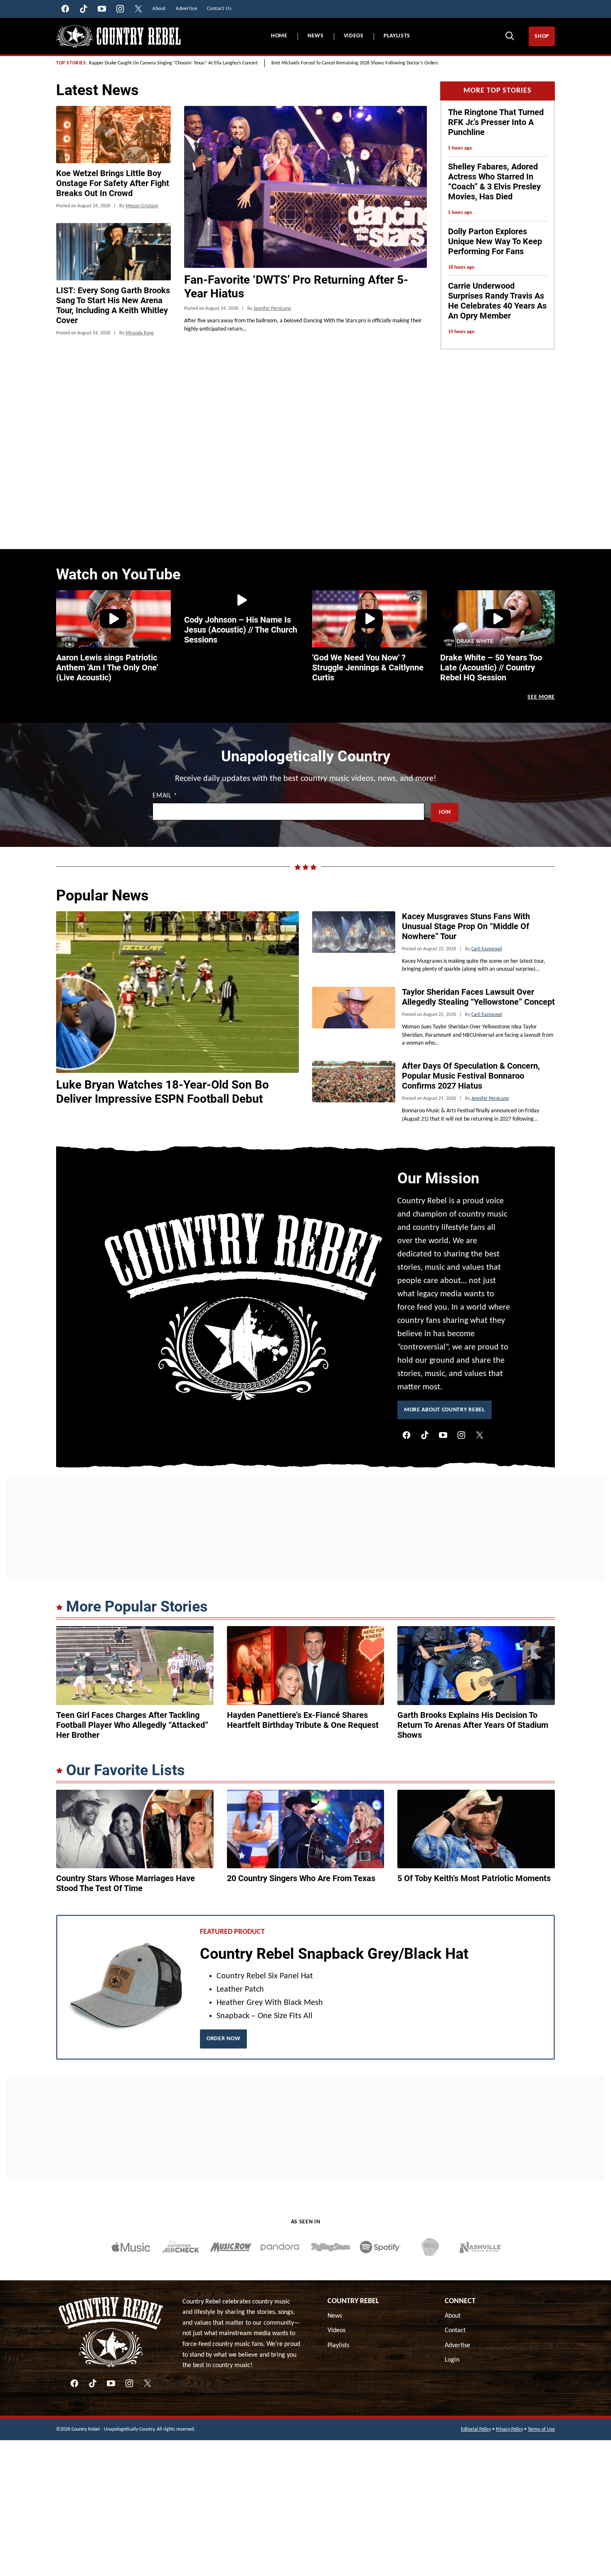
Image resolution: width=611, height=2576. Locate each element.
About (453, 2316)
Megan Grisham (142, 206)
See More (541, 697)
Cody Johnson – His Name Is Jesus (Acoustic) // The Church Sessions (241, 630)
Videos (354, 36)
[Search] (510, 36)
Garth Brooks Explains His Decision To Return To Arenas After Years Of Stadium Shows (473, 1725)
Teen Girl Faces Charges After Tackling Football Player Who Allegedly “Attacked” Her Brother (132, 1725)
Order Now (223, 2039)
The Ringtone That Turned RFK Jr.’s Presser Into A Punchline (496, 122)
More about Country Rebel (445, 1410)
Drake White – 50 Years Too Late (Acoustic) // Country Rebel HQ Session (491, 667)
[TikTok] (425, 1435)
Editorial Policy (476, 2429)
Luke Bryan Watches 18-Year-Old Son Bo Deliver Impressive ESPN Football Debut (163, 1092)
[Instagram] (461, 1435)
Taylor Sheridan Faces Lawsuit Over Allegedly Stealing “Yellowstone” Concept (478, 997)
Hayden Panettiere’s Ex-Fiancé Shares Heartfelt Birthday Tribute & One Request (303, 1720)
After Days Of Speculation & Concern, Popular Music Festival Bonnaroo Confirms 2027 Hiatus (471, 1076)
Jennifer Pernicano (272, 309)
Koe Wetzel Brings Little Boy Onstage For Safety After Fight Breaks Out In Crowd (113, 183)
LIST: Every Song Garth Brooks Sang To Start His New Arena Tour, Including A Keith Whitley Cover (113, 305)
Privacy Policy (509, 2429)
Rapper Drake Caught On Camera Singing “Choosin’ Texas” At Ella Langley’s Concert (173, 63)
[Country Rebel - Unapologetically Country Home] (118, 36)
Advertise (457, 2345)
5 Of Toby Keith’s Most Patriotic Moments (474, 1878)
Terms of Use (541, 2429)
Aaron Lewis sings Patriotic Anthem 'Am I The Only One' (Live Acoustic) (107, 667)
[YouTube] (443, 1435)
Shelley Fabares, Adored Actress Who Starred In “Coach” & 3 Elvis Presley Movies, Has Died (494, 182)
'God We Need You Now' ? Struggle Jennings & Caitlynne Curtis (368, 667)
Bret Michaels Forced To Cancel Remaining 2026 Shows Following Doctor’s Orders (355, 63)
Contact (455, 2331)
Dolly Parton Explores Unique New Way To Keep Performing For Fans (495, 241)
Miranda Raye (140, 333)
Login (452, 2360)
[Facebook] (407, 1435)
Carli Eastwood (487, 949)
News (316, 36)
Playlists (397, 36)
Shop (542, 36)
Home (279, 36)
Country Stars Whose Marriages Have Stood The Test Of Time (126, 1883)
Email (165, 796)
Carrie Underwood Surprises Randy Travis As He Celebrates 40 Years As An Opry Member (497, 301)
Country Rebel (353, 2301)
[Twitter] (480, 1435)
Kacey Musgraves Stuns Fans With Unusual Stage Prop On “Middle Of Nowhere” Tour (466, 926)
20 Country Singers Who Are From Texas (301, 1878)
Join (445, 812)
